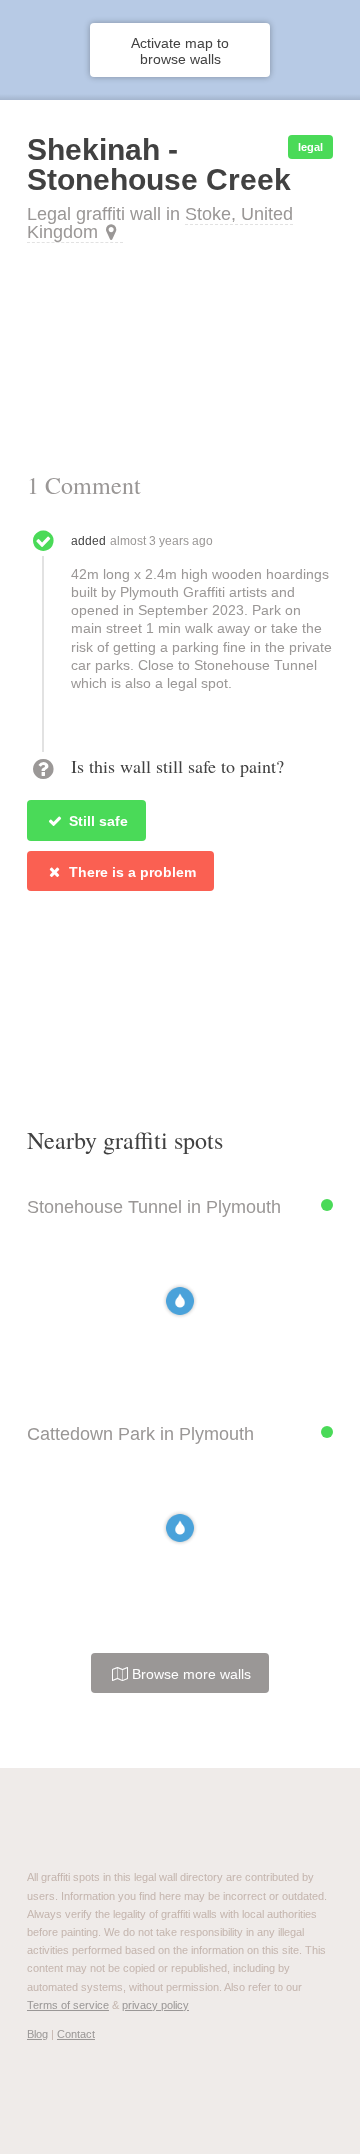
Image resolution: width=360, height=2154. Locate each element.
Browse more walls (189, 1674)
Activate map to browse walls (180, 51)
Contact (76, 2034)
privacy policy (155, 2005)
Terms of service (68, 2005)
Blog (37, 2034)
